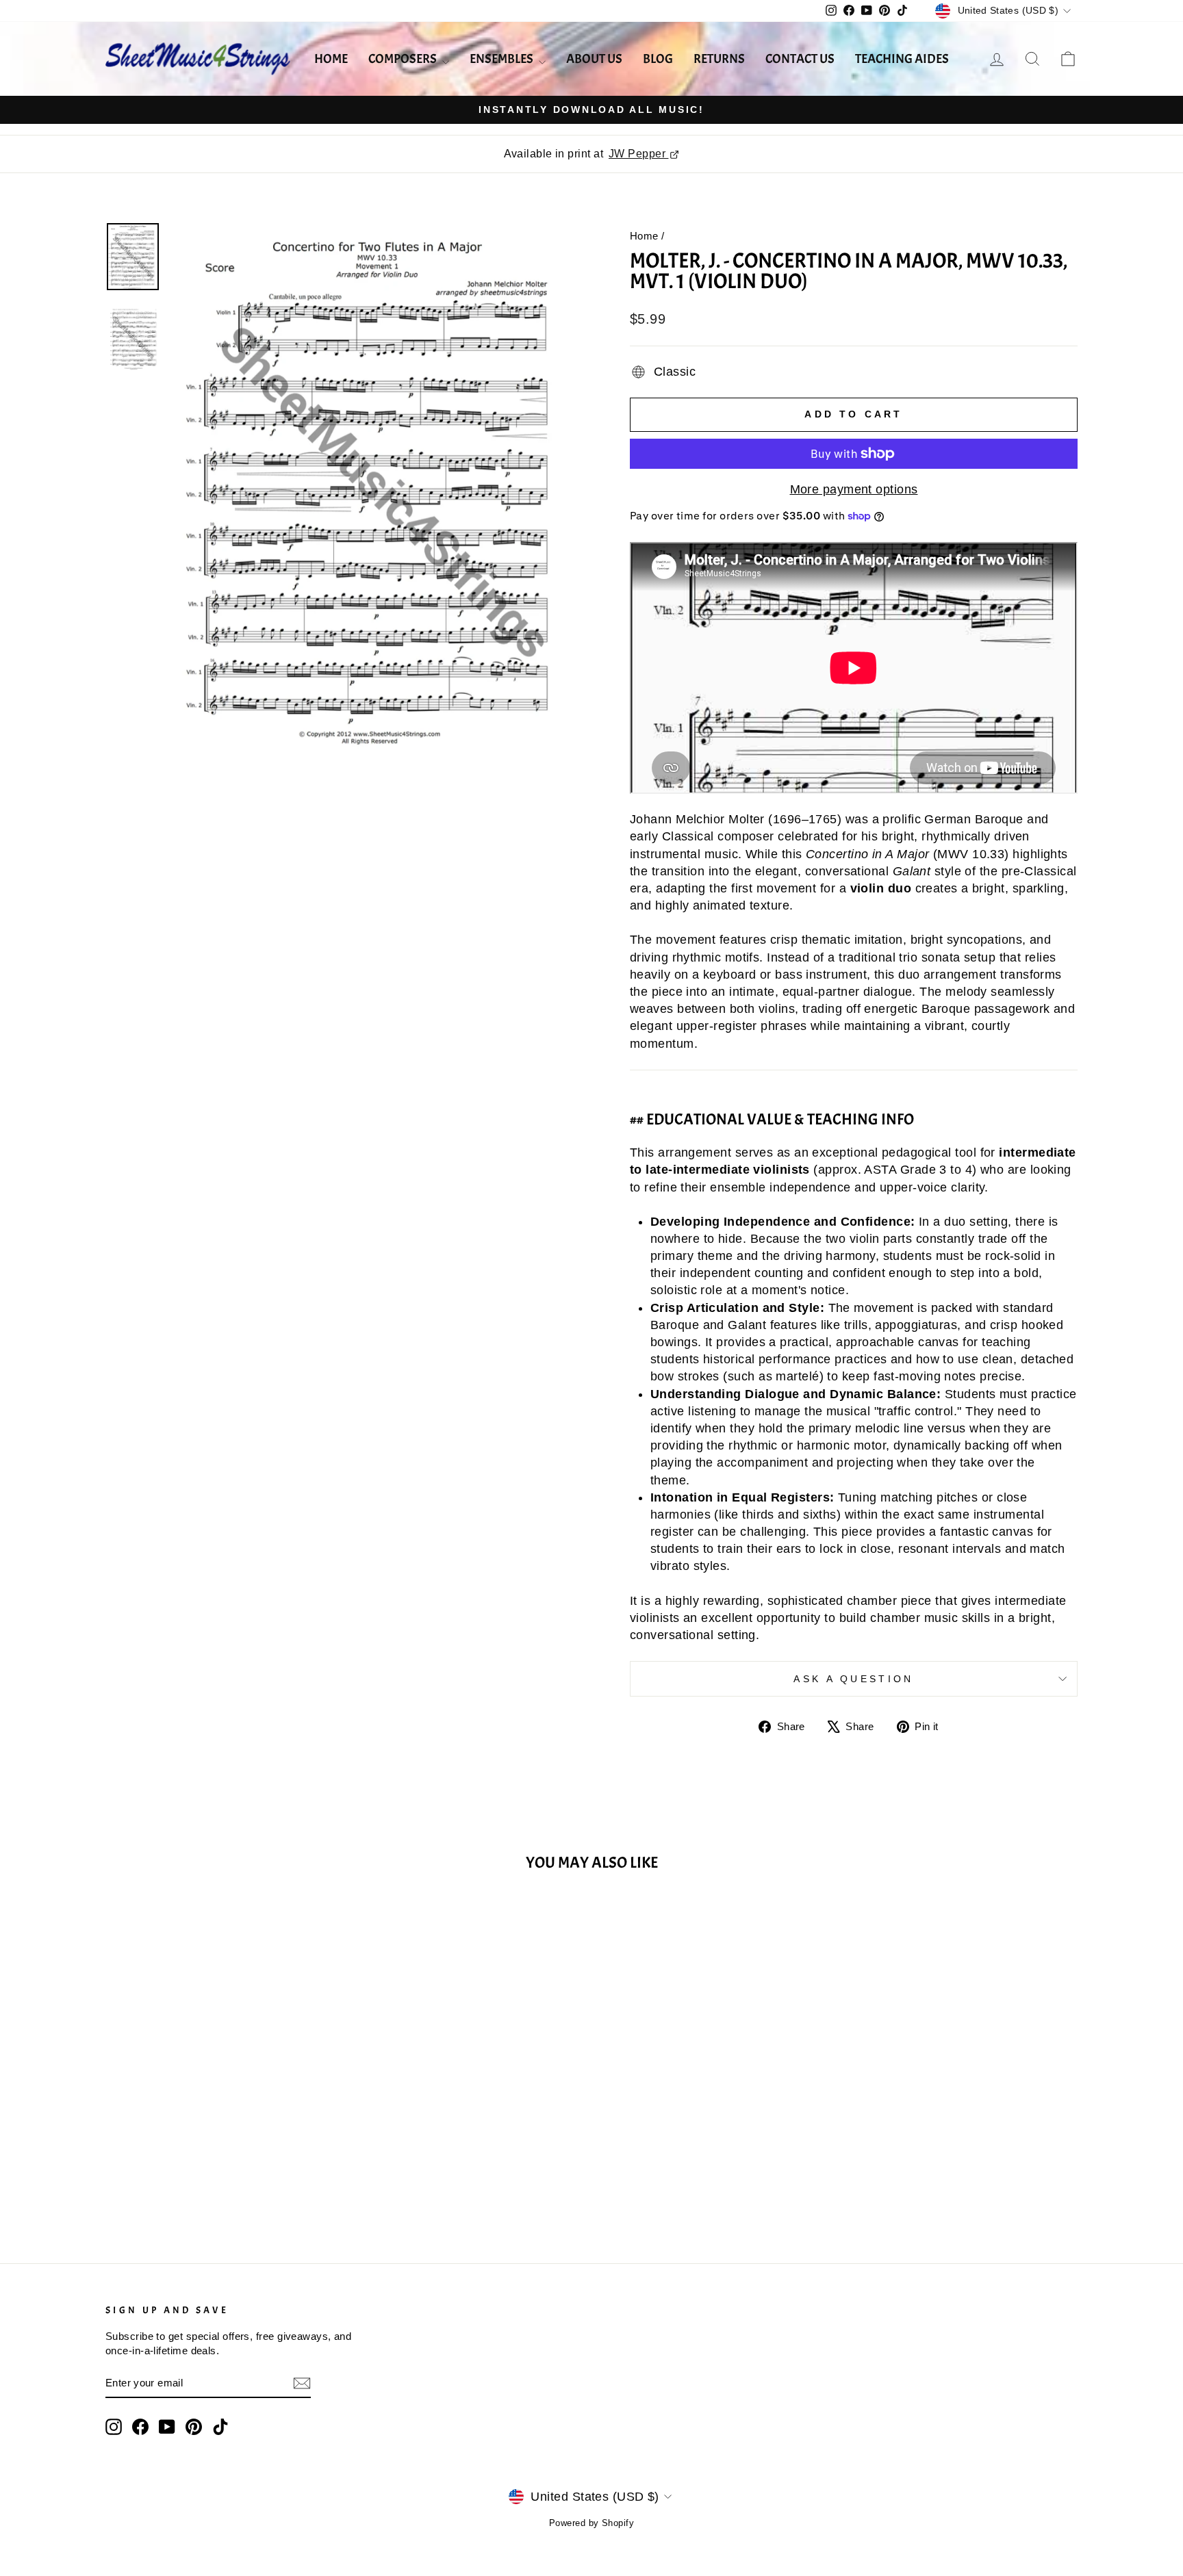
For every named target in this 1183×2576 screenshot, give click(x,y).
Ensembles (503, 59)
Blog (658, 59)
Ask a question (853, 1679)
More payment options (854, 489)
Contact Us (800, 59)
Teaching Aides (902, 59)
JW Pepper (639, 154)
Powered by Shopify (591, 2523)
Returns (719, 59)
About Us (594, 59)
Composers (404, 59)
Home (331, 59)
